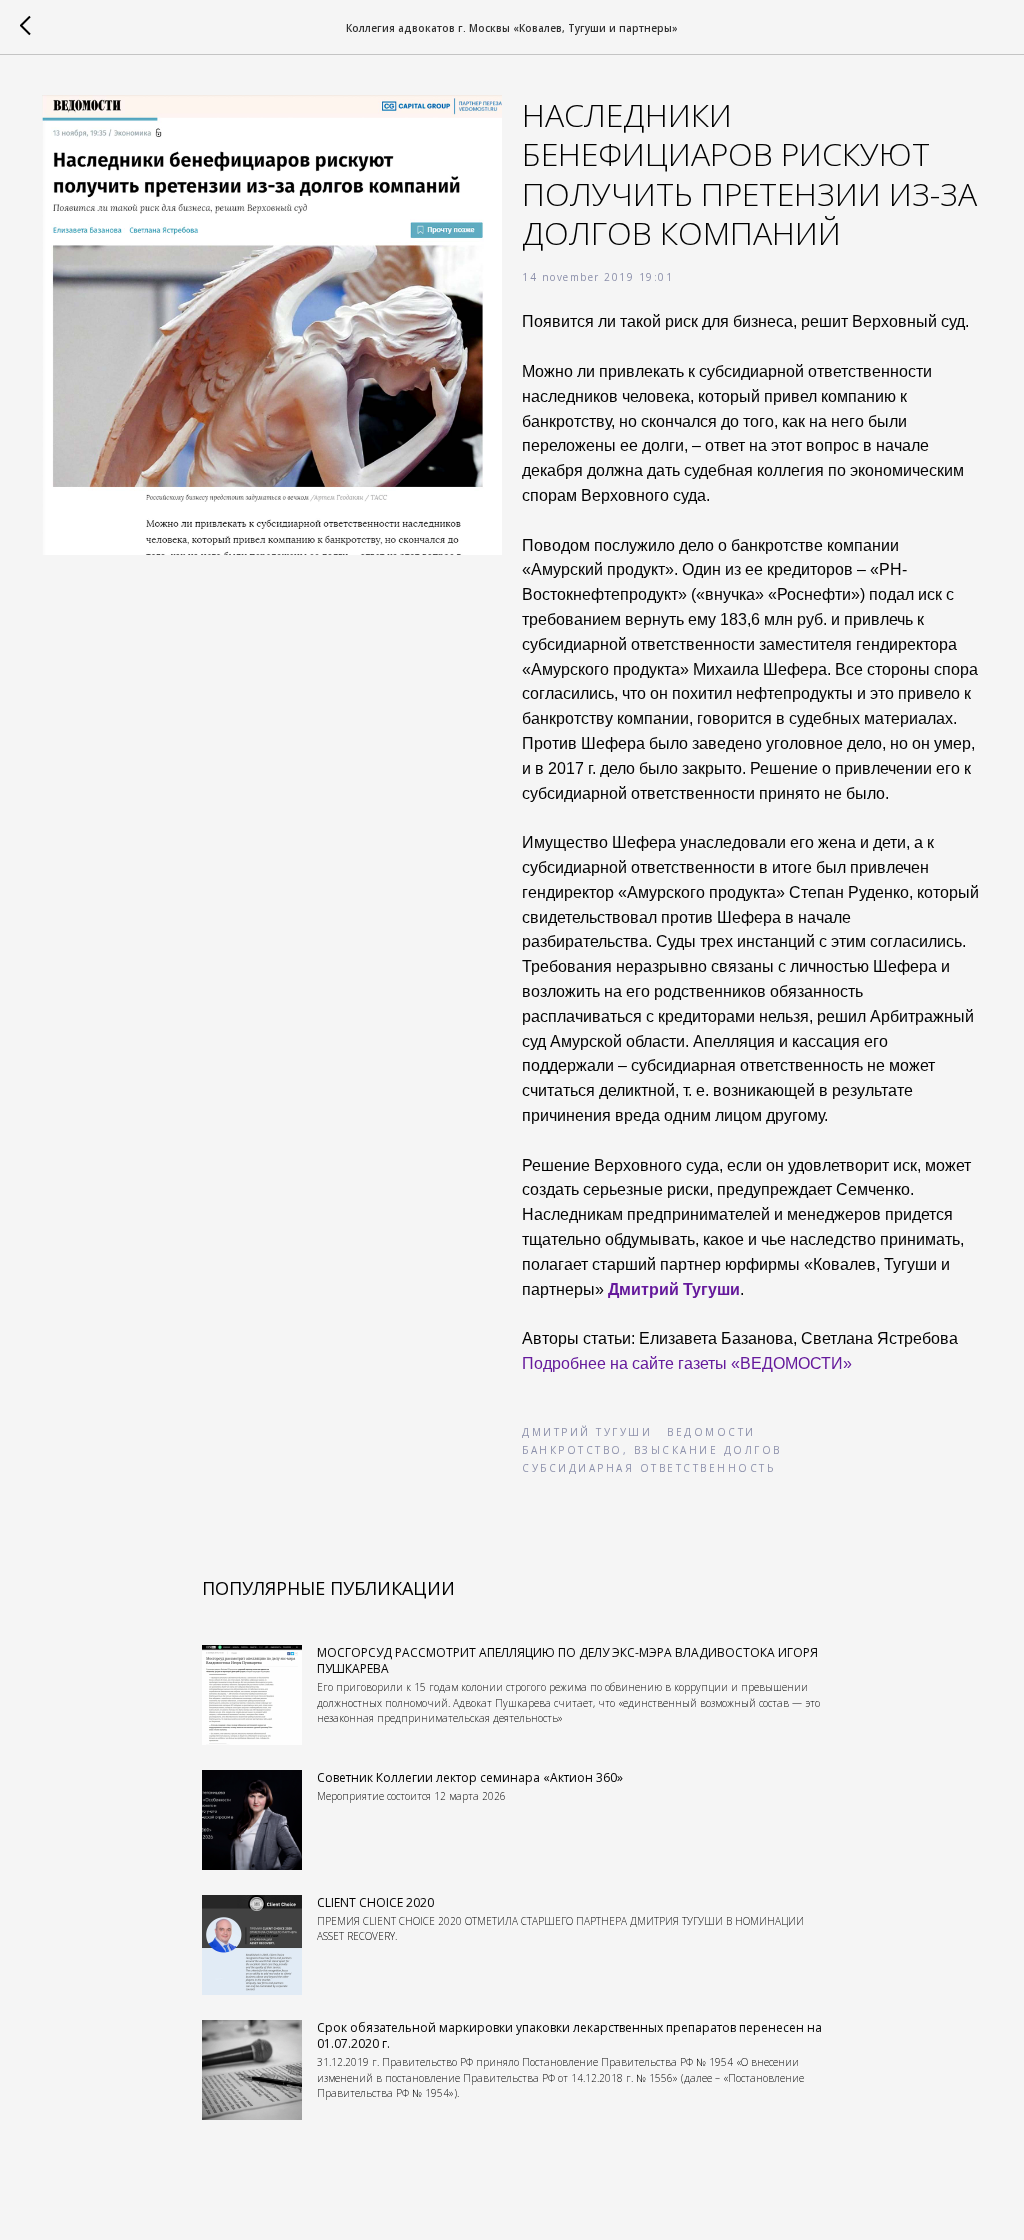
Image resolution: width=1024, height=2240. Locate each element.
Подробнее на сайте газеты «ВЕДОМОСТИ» (687, 1363)
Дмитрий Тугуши (674, 1289)
